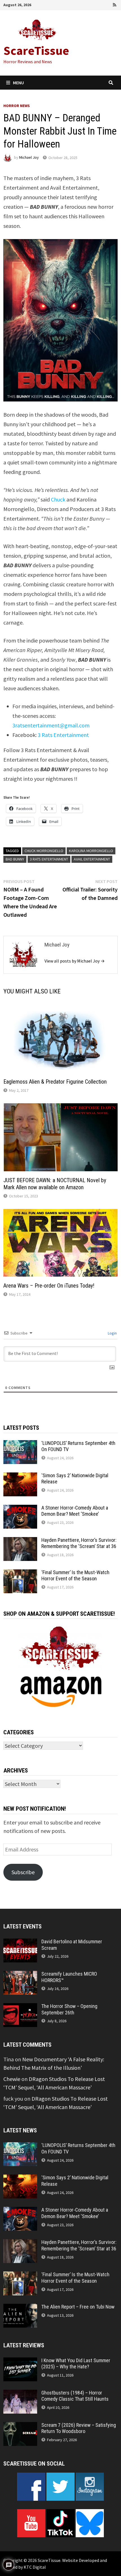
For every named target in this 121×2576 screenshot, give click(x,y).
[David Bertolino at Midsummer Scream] (20, 1943)
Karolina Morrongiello (91, 851)
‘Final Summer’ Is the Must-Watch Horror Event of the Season (75, 1576)
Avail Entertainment (92, 859)
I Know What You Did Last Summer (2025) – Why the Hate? (76, 2364)
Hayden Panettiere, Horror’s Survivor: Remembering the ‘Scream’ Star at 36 (79, 1543)
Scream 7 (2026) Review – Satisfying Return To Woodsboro (79, 2428)
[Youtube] (92, 4)
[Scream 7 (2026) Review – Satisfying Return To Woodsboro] (20, 2426)
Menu (18, 83)
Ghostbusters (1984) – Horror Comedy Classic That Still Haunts (75, 2396)
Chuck (58, 499)
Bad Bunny (15, 859)
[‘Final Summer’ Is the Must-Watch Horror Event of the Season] (20, 1573)
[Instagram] (107, 4)
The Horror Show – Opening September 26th (69, 2009)
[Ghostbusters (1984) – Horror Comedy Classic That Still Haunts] (20, 2394)
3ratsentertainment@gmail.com (51, 725)
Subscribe (23, 1872)
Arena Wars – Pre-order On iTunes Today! (49, 1286)
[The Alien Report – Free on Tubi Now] (20, 2308)
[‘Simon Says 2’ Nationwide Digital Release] (20, 1477)
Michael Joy (29, 158)
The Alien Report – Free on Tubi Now (78, 2307)
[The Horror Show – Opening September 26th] (20, 2007)
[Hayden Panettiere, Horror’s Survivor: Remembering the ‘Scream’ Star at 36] (20, 1541)
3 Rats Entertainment (63, 735)
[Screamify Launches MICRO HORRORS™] (20, 1975)
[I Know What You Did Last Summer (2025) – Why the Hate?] (20, 2361)
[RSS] (115, 4)
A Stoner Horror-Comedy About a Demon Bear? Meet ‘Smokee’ (75, 1511)
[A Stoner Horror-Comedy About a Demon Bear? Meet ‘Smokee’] (20, 1509)
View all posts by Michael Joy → (75, 961)
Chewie (12, 2079)
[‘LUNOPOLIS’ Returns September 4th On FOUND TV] (20, 1444)
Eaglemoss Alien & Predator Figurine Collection (55, 1082)
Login (112, 1333)
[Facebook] (84, 4)
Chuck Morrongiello (44, 851)
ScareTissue (36, 50)
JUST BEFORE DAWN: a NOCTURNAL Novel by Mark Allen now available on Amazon (55, 1184)
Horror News (17, 106)
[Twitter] (100, 4)
